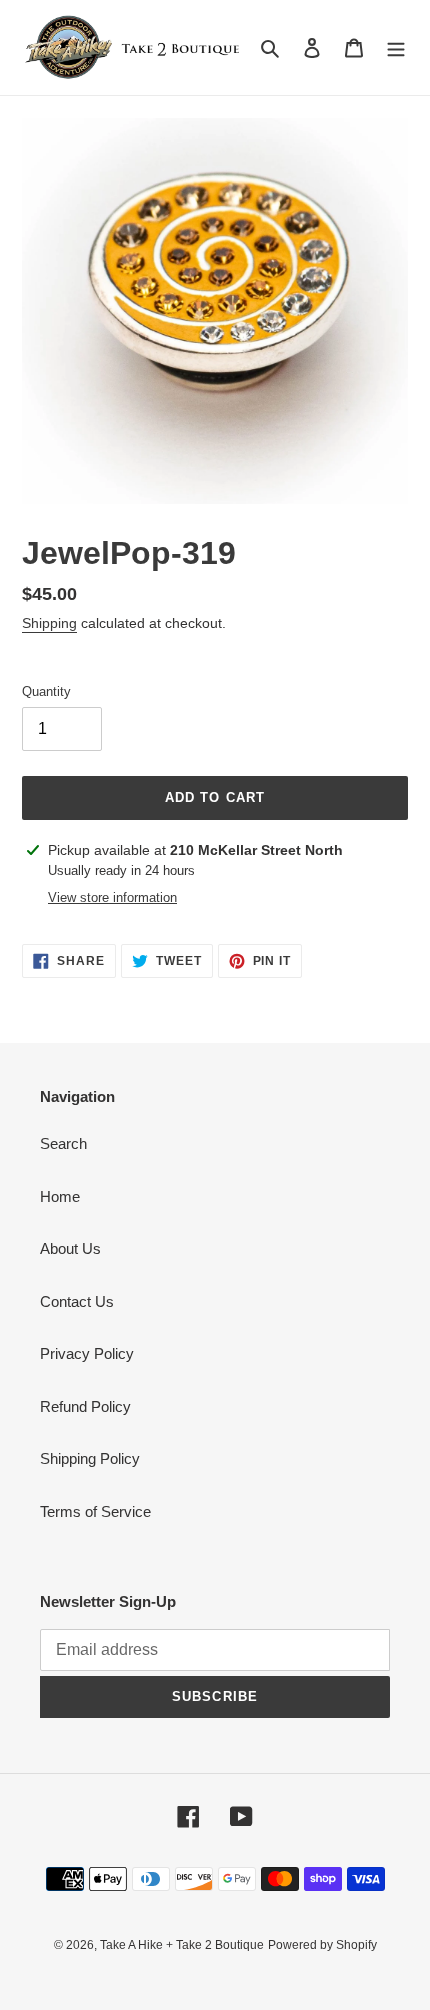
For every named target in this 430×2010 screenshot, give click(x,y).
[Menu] (396, 47)
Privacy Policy (87, 1353)
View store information (112, 897)
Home (60, 1196)
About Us (70, 1248)
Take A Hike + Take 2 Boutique (182, 1945)
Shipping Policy (90, 1458)
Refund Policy (85, 1406)
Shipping (49, 623)
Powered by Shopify (322, 1945)
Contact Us (77, 1301)
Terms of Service (95, 1511)
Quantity (46, 691)
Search (63, 1143)
